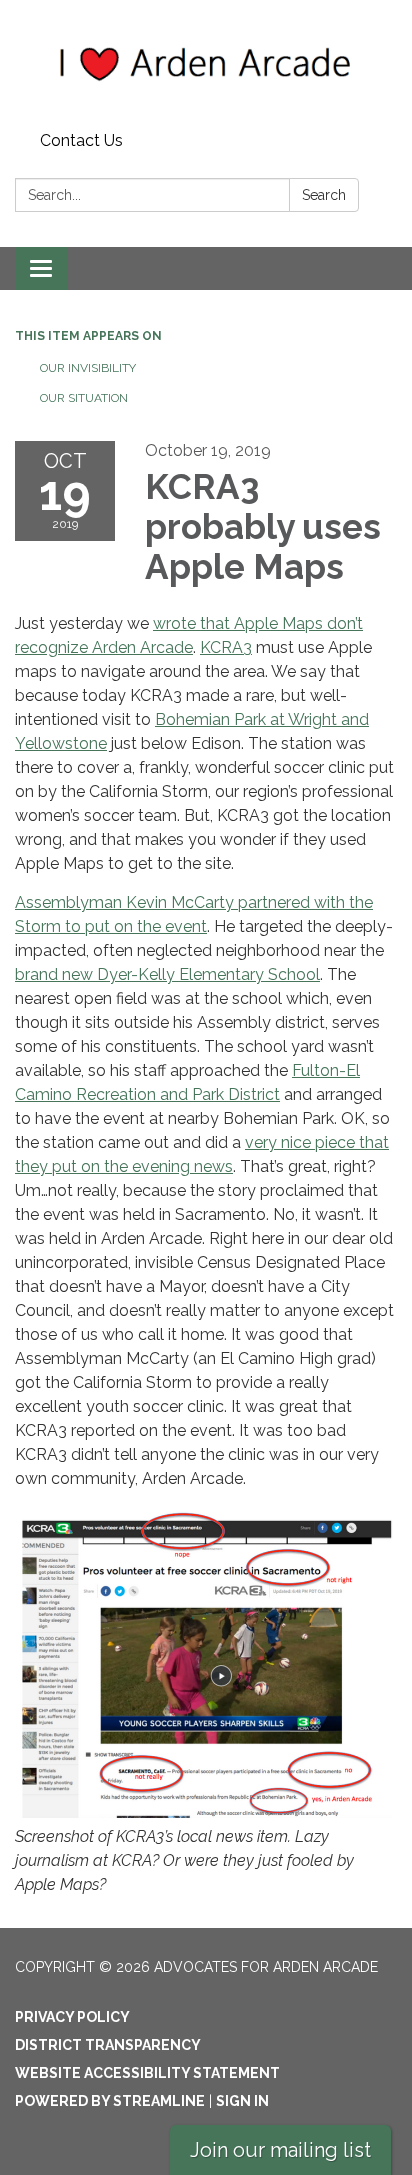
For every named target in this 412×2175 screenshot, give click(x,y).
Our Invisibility (88, 368)
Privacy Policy (72, 2017)
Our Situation (84, 398)
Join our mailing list (280, 2150)
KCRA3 (226, 647)
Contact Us (81, 140)
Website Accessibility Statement (147, 2073)
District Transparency (108, 2045)
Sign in (242, 2101)
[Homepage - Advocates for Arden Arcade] (206, 62)
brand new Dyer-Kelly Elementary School (167, 974)
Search (324, 195)
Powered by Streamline (110, 2101)
